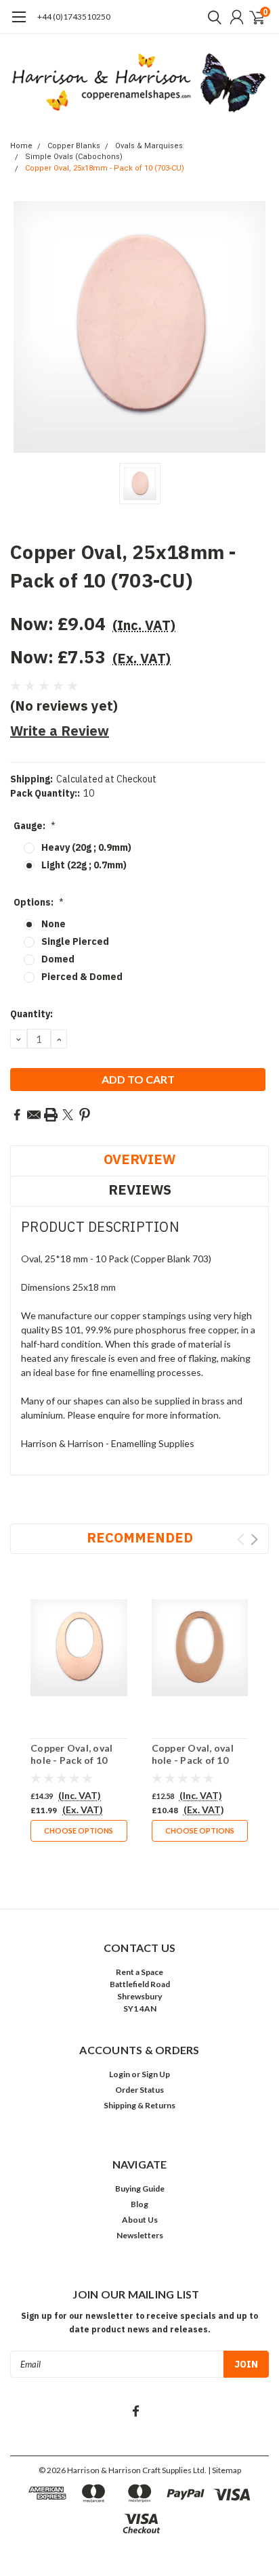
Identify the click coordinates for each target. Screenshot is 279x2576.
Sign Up (156, 2074)
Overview (139, 1159)
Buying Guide (140, 2189)
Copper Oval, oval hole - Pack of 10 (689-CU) (71, 1760)
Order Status (139, 2090)
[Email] (34, 1115)
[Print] (51, 1115)
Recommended (140, 1537)
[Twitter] (68, 1115)
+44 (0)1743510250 (74, 17)
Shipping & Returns (139, 2105)
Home (21, 146)
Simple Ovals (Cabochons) (74, 157)
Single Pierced (75, 941)
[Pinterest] (85, 1115)
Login (120, 2074)
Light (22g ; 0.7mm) (84, 865)
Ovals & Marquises (149, 146)
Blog (139, 2204)
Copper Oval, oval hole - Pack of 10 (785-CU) (193, 1760)
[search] (211, 17)
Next (254, 1539)
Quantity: (31, 1014)
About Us (140, 2220)
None (53, 924)
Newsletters (140, 2235)
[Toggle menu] (19, 24)
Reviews (140, 1190)
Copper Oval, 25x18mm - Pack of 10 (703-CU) (105, 168)
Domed (58, 959)
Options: (39, 902)
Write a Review (60, 731)
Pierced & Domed (82, 977)
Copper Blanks (74, 146)
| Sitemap (224, 2470)
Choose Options (79, 1830)
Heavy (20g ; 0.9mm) (86, 847)
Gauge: (35, 826)
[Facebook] (17, 1115)
